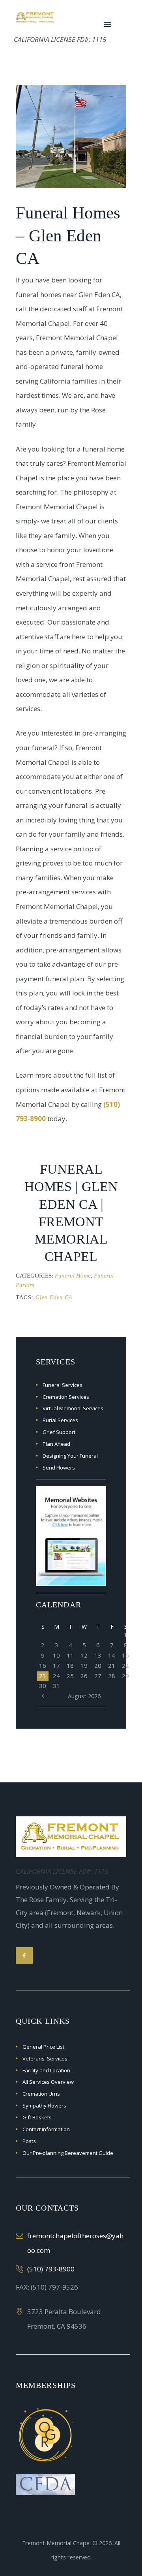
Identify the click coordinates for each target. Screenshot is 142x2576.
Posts (29, 2141)
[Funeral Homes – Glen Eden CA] (71, 136)
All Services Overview (48, 2082)
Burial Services (60, 1420)
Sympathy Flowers (44, 2106)
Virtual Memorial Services (73, 1408)
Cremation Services (66, 1397)
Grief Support (59, 1432)
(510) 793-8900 (51, 2269)
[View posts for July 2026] (43, 1696)
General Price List (43, 2047)
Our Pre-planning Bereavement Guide (68, 2153)
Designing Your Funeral (70, 1456)
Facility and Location (46, 2070)
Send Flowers (59, 1468)
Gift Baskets (37, 2117)
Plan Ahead (56, 1444)
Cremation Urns (41, 2094)
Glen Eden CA (54, 1297)
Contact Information (46, 2129)
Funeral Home (73, 1276)
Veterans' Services (45, 2059)
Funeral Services (63, 1385)
